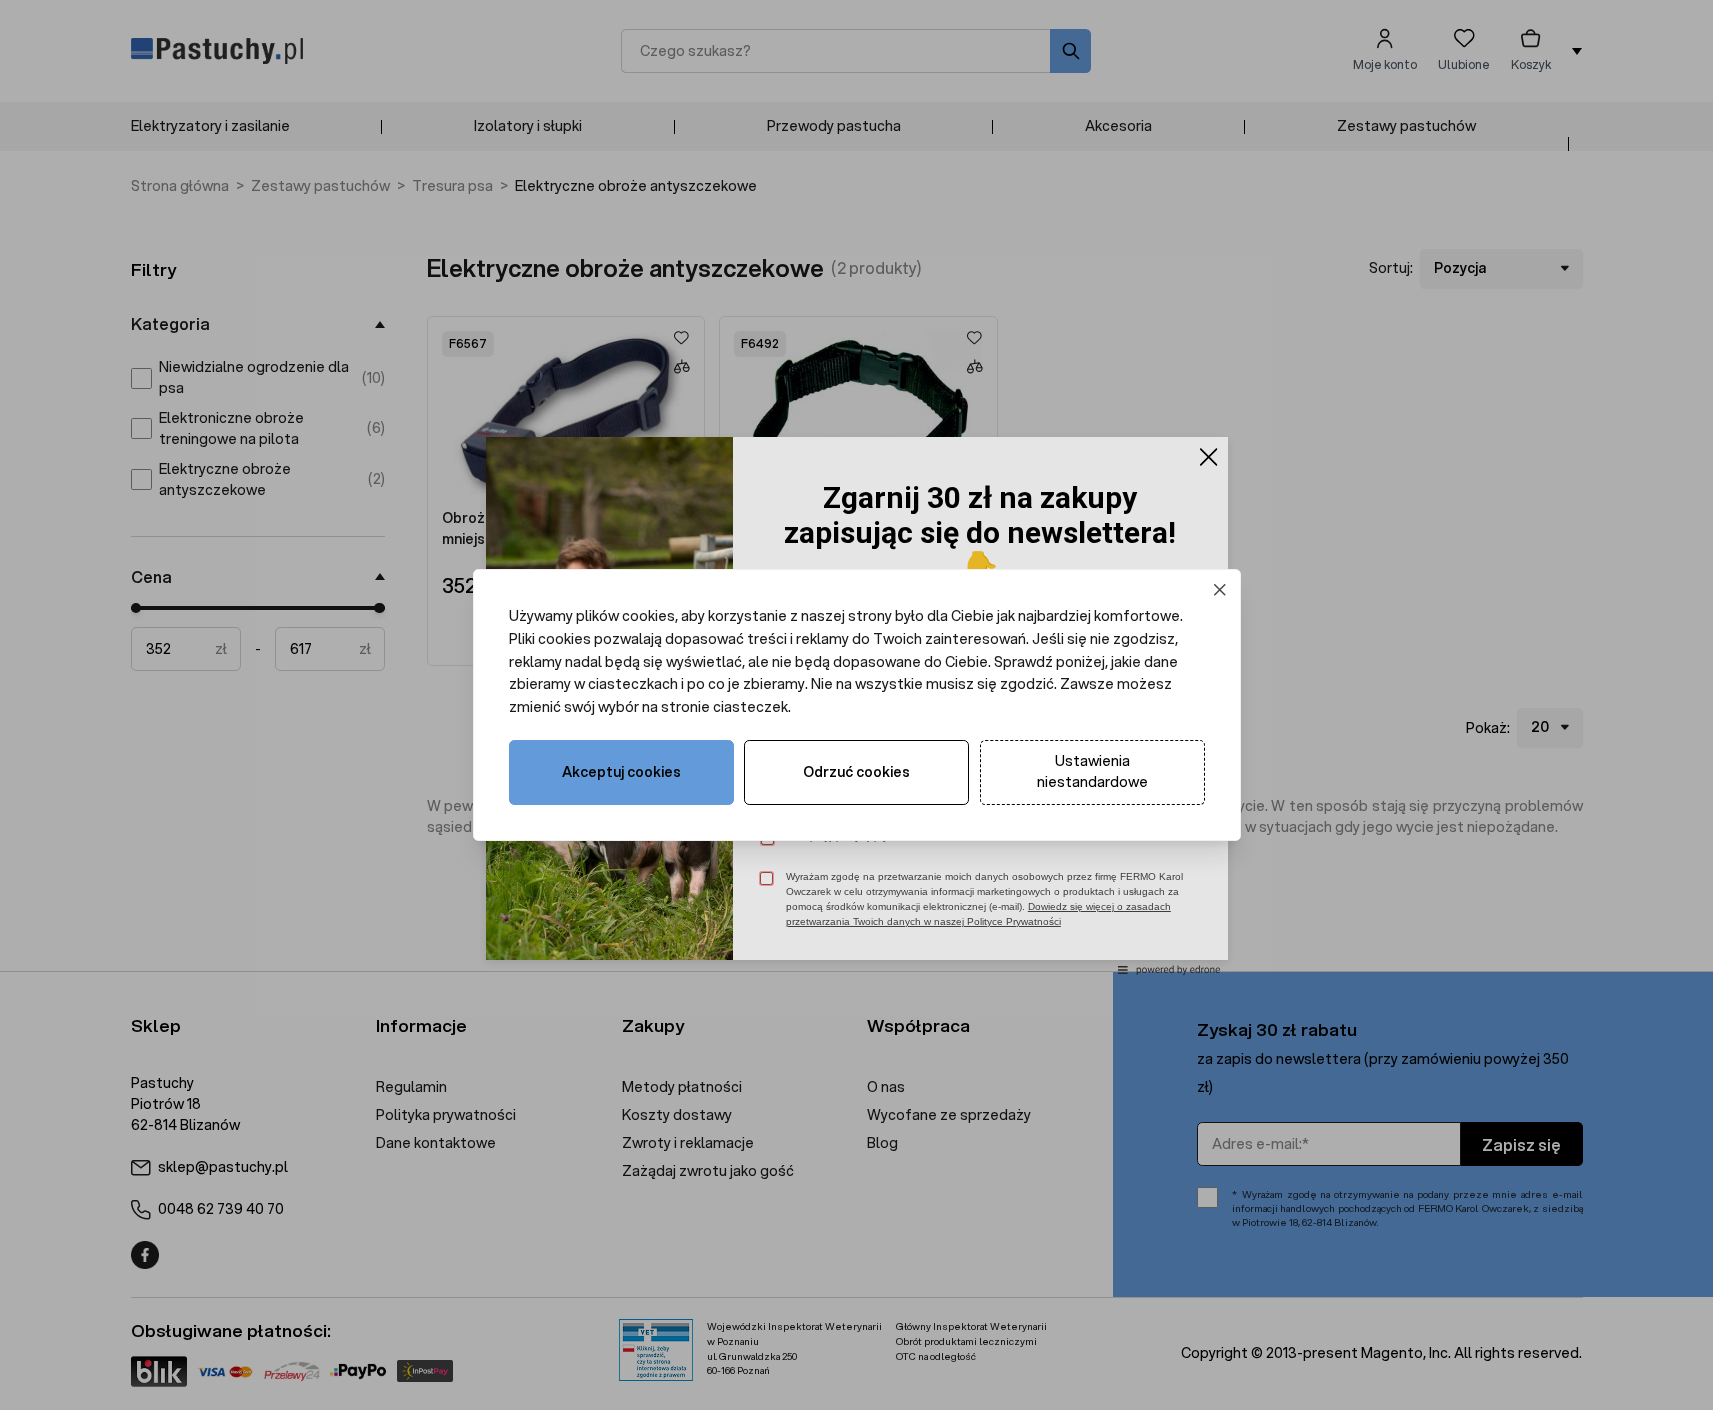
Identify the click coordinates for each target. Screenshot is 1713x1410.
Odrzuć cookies (856, 772)
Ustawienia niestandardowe (1092, 771)
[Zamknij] (1219, 590)
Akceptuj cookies (621, 772)
